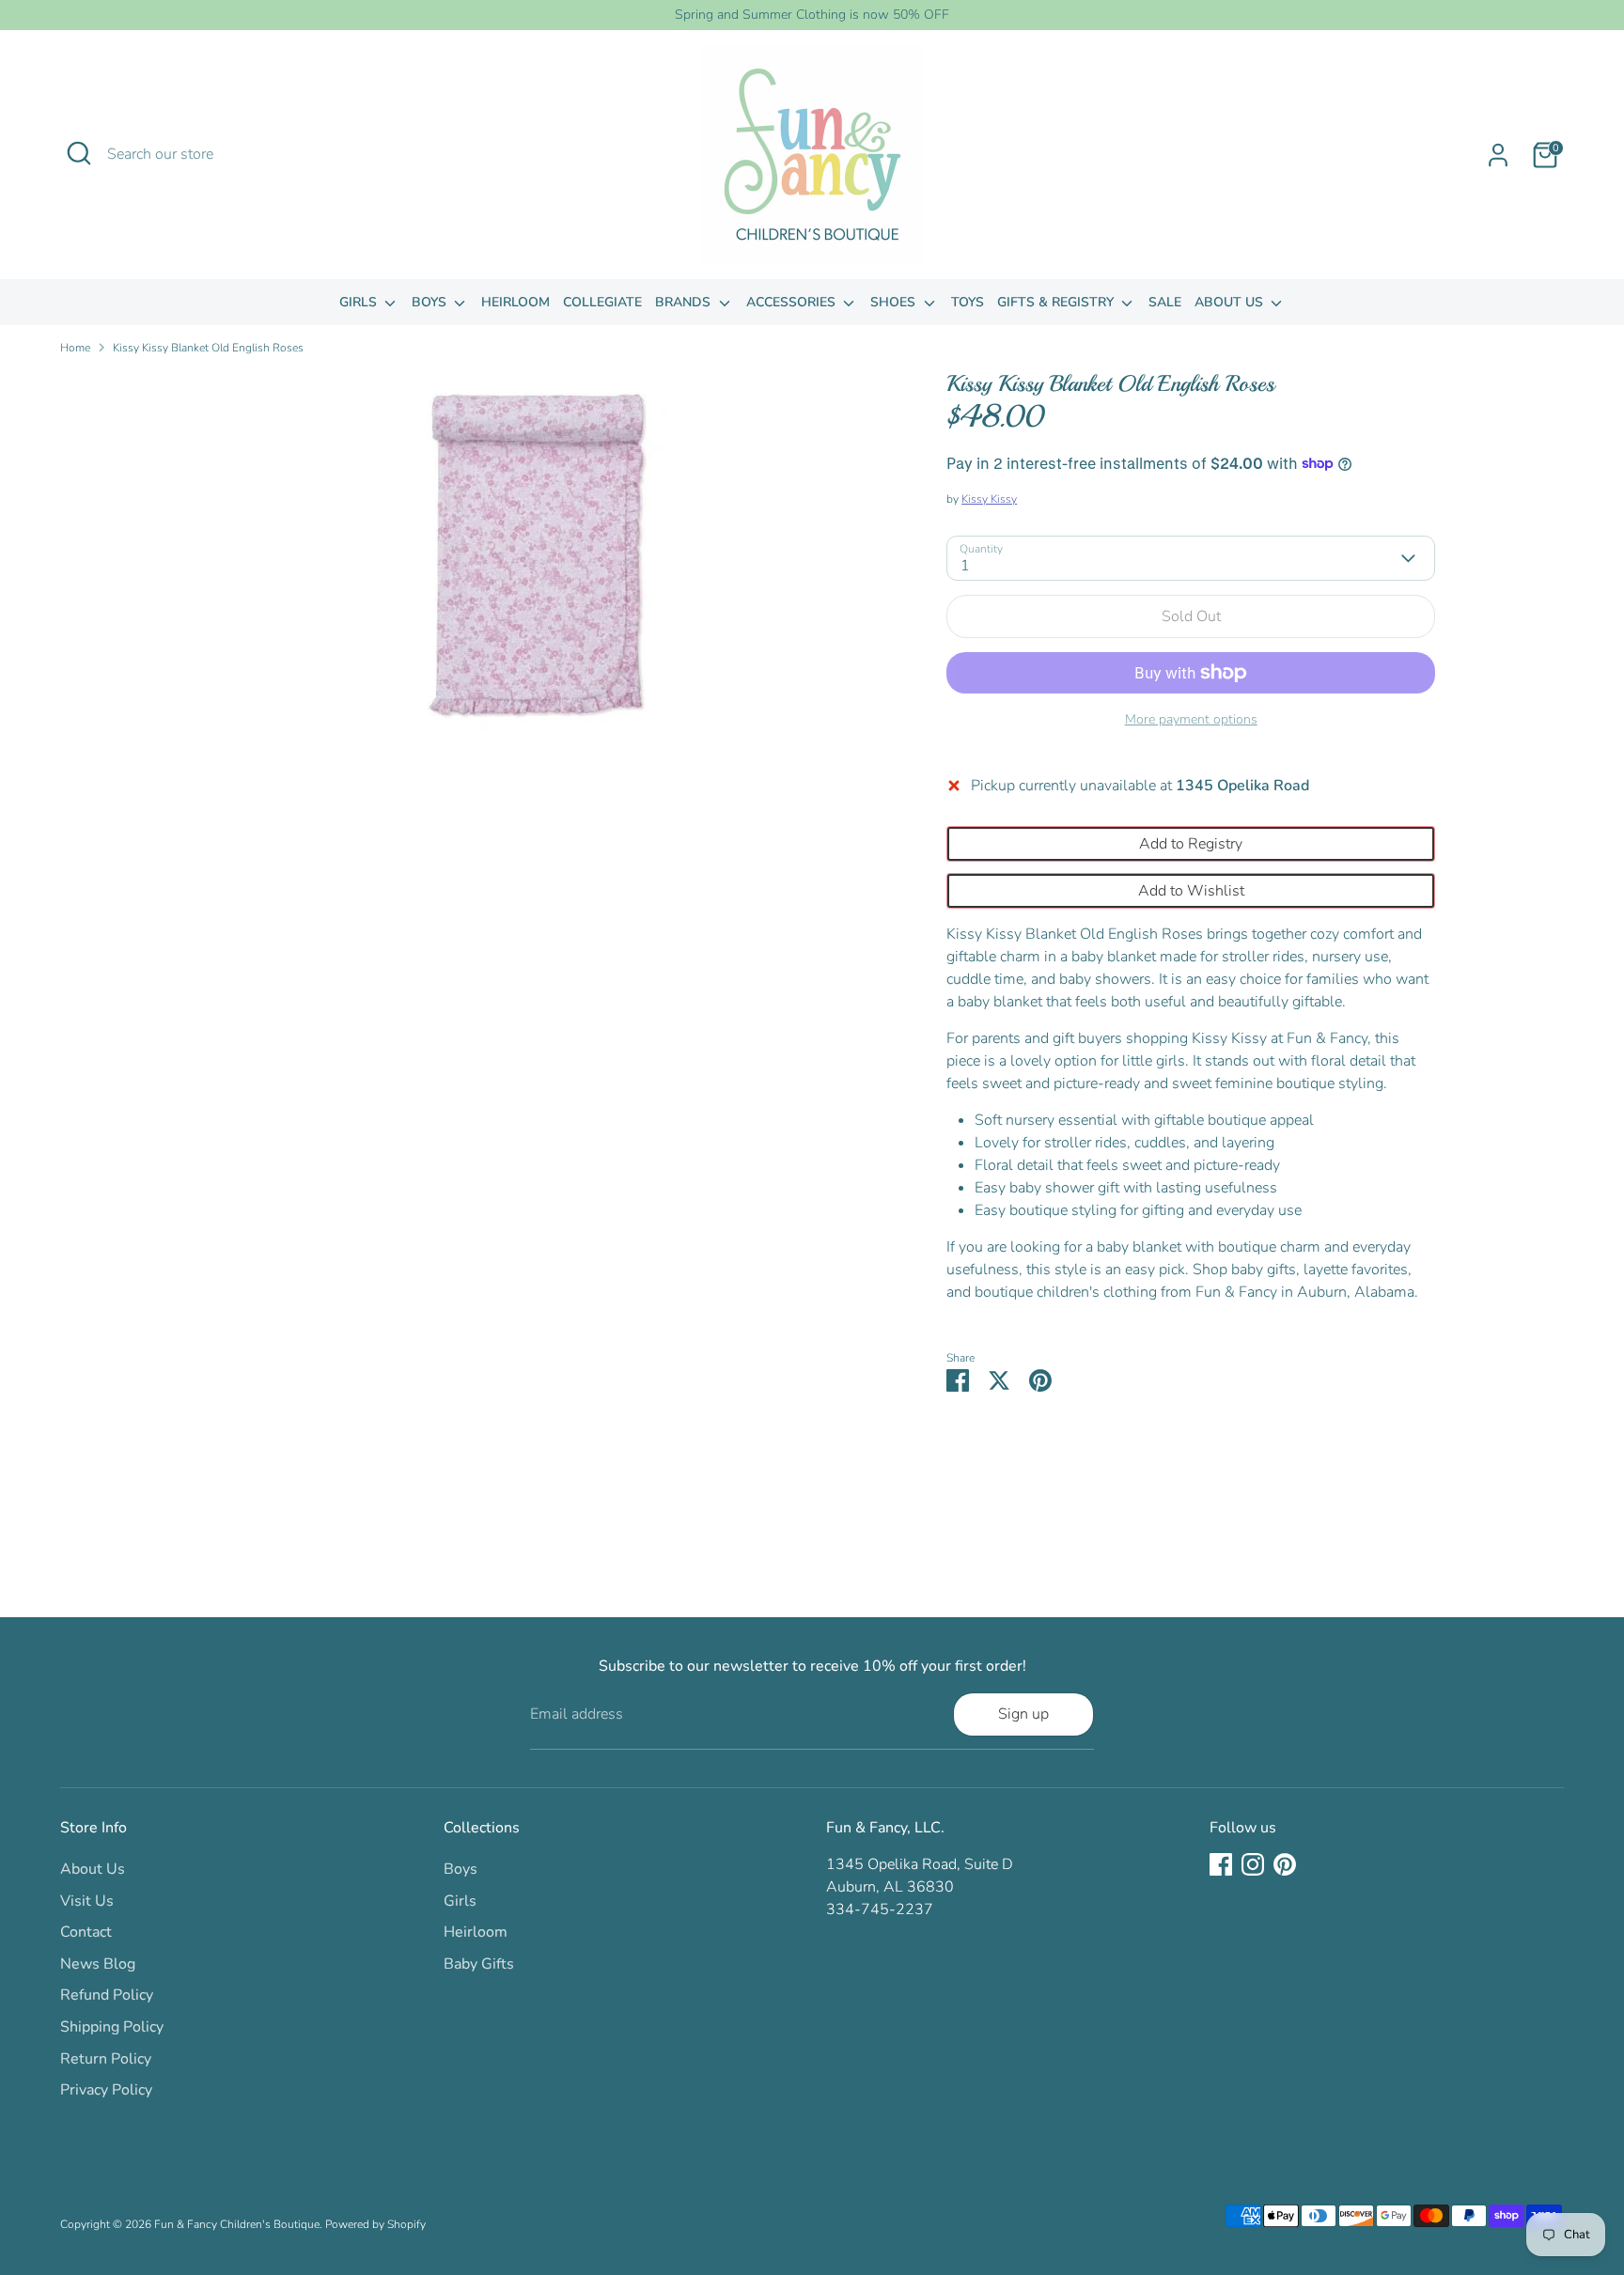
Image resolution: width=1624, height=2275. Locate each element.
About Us (1231, 302)
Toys (968, 302)
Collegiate (602, 302)
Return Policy (106, 2059)
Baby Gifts (479, 1964)
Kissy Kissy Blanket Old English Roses (208, 348)
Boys (431, 302)
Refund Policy (107, 1995)
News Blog (98, 1964)
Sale (1165, 302)
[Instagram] (1253, 1864)
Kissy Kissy (989, 499)
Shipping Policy (112, 2027)
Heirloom (515, 302)
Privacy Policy (106, 2090)
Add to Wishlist (1191, 891)
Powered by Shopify (375, 2224)
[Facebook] (1221, 1864)
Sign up (1023, 1714)
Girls (360, 302)
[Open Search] (79, 153)
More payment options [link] (1191, 719)
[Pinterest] (1285, 1864)
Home (75, 348)
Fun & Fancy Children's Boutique (237, 2224)
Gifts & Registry (1057, 302)
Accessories (793, 302)
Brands (685, 302)
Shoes (895, 302)
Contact (86, 1932)
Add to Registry (1191, 844)
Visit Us (87, 1901)
